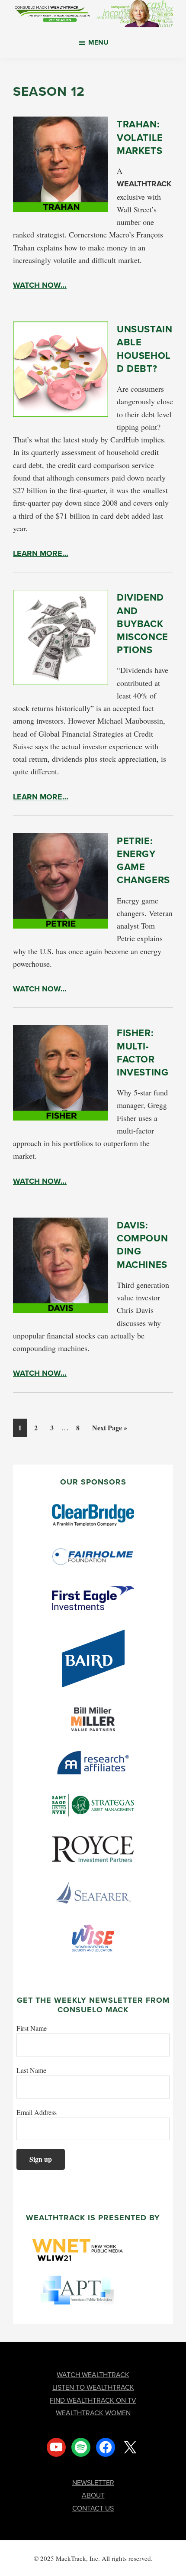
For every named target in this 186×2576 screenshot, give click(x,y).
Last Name (31, 2070)
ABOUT (93, 2495)
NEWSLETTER (93, 2483)
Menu (98, 42)
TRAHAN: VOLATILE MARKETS (140, 137)
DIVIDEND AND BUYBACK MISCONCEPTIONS (143, 624)
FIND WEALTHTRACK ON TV (93, 2400)
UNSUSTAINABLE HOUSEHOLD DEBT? (144, 349)
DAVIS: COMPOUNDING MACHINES (142, 1245)
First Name (32, 2028)
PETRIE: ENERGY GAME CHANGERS (143, 861)
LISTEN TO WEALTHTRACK (93, 2387)
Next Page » (109, 1429)
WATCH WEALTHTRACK (93, 2375)
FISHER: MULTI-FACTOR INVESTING (143, 1052)
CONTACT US (93, 2508)
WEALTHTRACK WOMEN (93, 2413)
